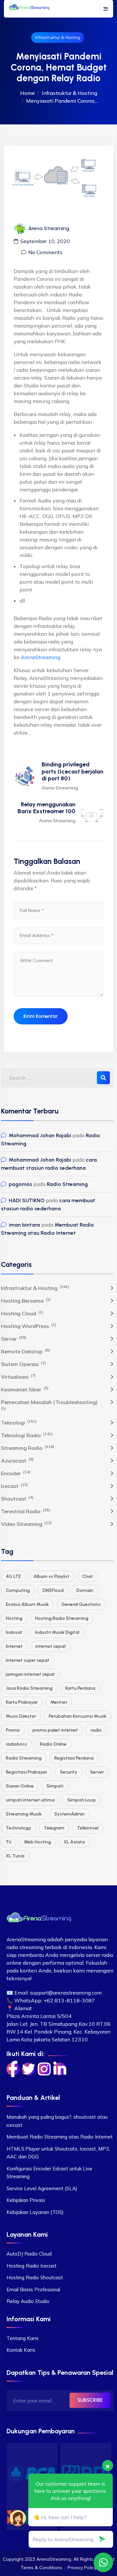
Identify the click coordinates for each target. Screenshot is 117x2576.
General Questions (81, 1604)
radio (96, 1730)
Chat (88, 1576)
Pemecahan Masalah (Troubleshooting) (49, 1402)
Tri (9, 1842)
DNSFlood (53, 1590)
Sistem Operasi (23, 1364)
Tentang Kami (22, 2338)
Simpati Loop (82, 1800)
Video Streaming (26, 1524)
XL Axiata (74, 1842)
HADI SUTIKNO (27, 1200)
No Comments (45, 252)
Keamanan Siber (25, 1389)
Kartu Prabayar (22, 1702)
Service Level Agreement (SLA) (42, 2188)
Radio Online (53, 1744)
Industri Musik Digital (57, 1632)
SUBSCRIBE (90, 2400)
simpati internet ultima (30, 1800)
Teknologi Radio (27, 1435)
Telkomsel (88, 1828)
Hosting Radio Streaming (62, 1618)
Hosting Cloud (22, 1313)
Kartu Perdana (80, 1688)
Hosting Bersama (26, 1300)
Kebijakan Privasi (26, 2200)
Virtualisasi (18, 1376)
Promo (13, 1730)
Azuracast (17, 1460)
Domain (85, 1590)
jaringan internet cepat (30, 1674)
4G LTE (13, 1576)
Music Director (21, 1716)
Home (27, 93)
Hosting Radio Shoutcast (35, 2277)
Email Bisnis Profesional (33, 2290)
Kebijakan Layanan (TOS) (35, 2212)
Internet (14, 1646)
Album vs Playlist (52, 1576)
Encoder (16, 1473)
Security (69, 1772)
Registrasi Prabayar (26, 1772)
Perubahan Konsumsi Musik (78, 1716)
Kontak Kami (21, 2350)
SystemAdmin (69, 1814)
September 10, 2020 (45, 241)
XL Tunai (15, 1856)
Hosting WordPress (29, 1326)
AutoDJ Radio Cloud (29, 2254)
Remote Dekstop (25, 1351)
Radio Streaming (67, 1184)
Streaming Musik (24, 1814)
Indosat (14, 1632)
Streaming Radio (28, 1448)
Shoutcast (17, 1498)
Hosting (14, 1618)
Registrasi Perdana (74, 1758)
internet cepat (51, 1646)
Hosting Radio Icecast (32, 2266)
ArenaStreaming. (41, 657)
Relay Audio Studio (28, 2301)
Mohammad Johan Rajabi (40, 1135)
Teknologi (19, 1422)
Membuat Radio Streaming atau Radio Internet (60, 2137)
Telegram (54, 1828)
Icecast (14, 1486)
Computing (18, 1590)
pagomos (20, 1184)
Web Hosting (38, 1842)
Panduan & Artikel (33, 2098)
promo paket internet (55, 1730)
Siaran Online (20, 1786)
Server (14, 1338)
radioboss (17, 1744)
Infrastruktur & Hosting (58, 38)
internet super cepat (28, 1660)
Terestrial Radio (26, 1511)
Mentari (59, 1702)
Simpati (55, 1786)
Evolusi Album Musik (27, 1604)
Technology (19, 1828)
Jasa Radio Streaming (29, 1688)
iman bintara (24, 1225)
